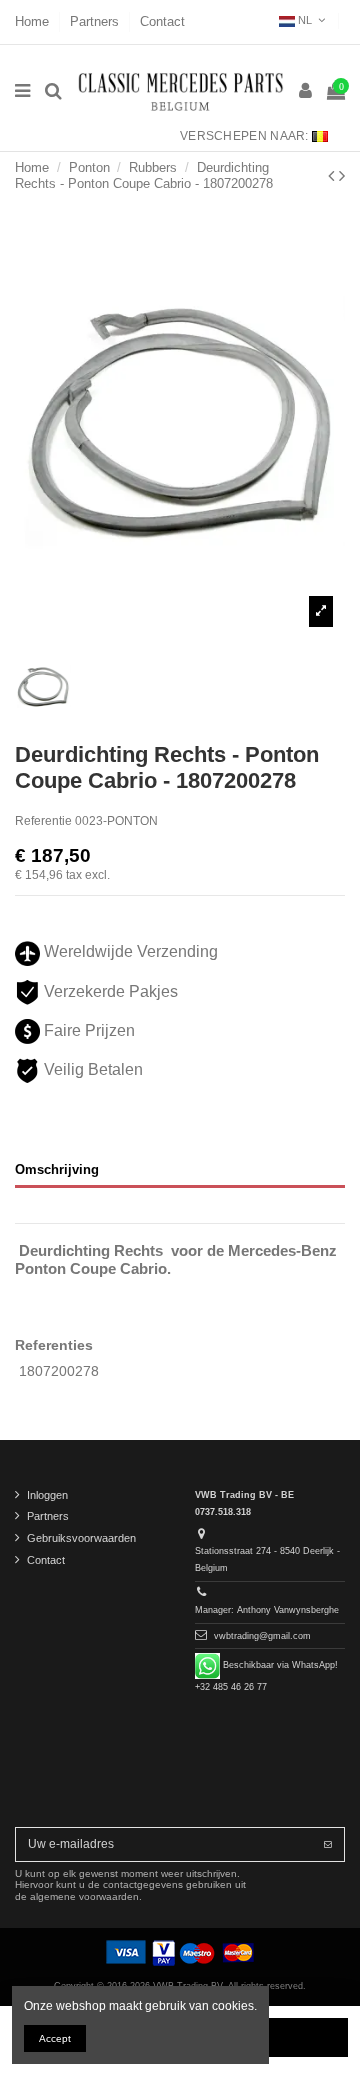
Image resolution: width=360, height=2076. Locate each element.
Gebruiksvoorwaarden (81, 1538)
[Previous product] (333, 176)
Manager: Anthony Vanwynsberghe (267, 1610)
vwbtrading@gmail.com (262, 1636)
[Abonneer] (328, 1844)
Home (34, 21)
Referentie (43, 821)
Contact (162, 21)
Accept (55, 2038)
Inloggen (47, 1495)
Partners (96, 21)
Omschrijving (57, 1169)
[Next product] (342, 176)
